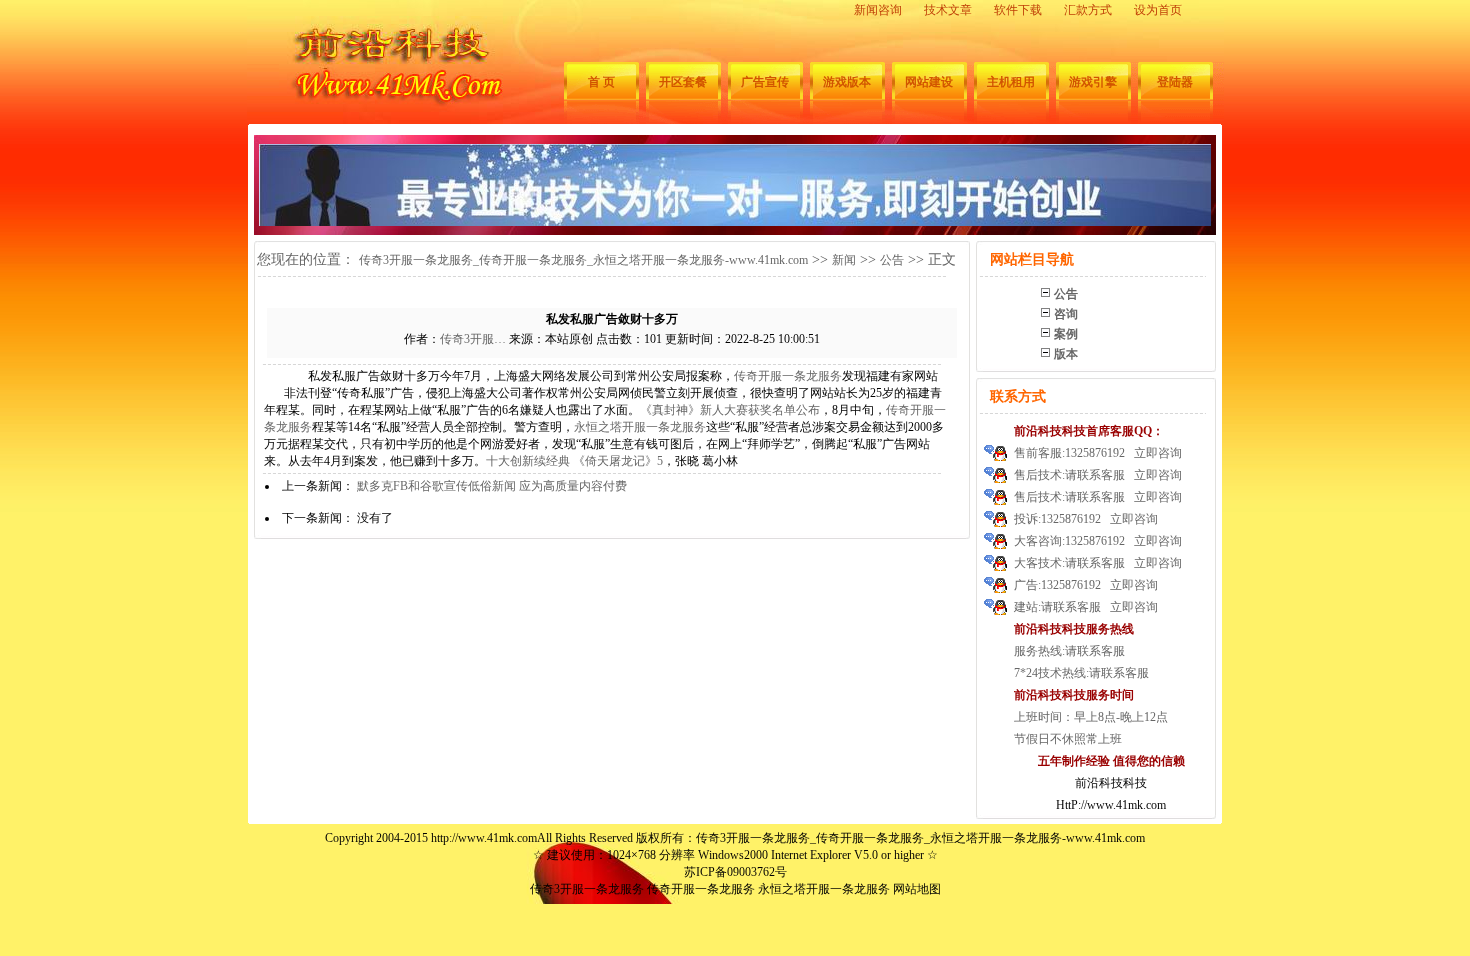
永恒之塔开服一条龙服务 (640, 427)
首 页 (601, 82)
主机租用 (1011, 82)
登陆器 (1175, 82)
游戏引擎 (1093, 82)
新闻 (844, 260)
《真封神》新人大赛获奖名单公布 (730, 410)
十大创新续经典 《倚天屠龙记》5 (574, 461)
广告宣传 (765, 82)
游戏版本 (847, 82)
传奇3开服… (473, 339)
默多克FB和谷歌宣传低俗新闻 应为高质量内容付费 (492, 486)
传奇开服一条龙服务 (788, 376)
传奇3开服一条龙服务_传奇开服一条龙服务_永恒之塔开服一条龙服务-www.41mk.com (583, 260)
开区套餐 (683, 82)
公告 (892, 260)
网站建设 (929, 82)
